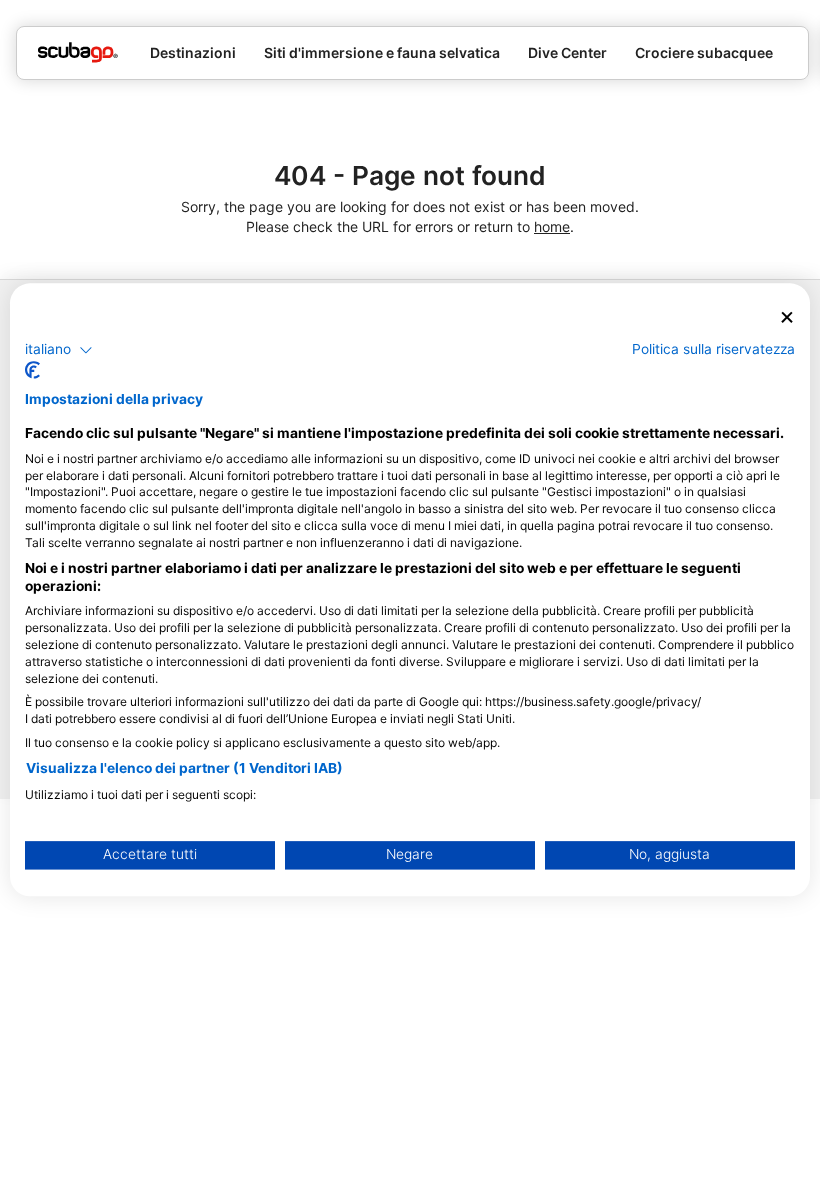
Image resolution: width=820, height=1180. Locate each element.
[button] (59, 350)
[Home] (78, 52)
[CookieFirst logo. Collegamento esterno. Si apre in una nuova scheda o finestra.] (32, 371)
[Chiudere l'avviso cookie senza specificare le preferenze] (787, 317)
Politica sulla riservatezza (713, 349)
